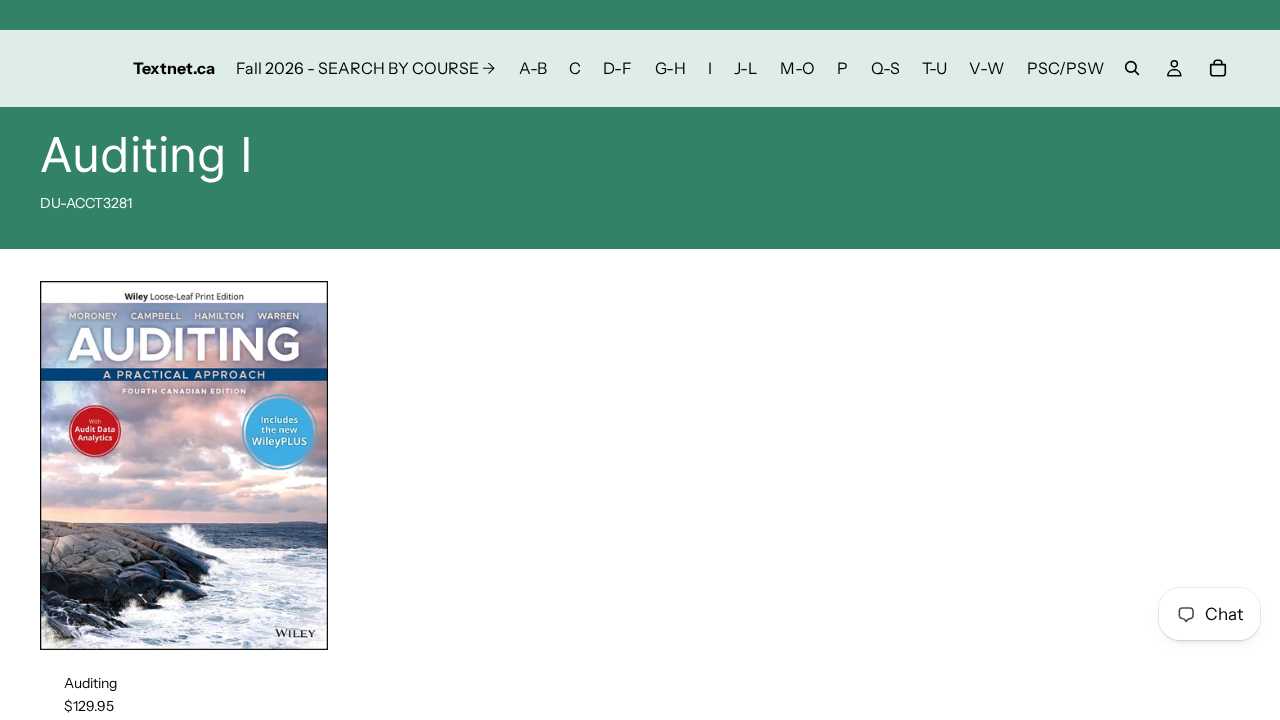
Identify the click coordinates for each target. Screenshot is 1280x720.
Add (314, 618)
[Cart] (1218, 68)
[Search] (1132, 68)
